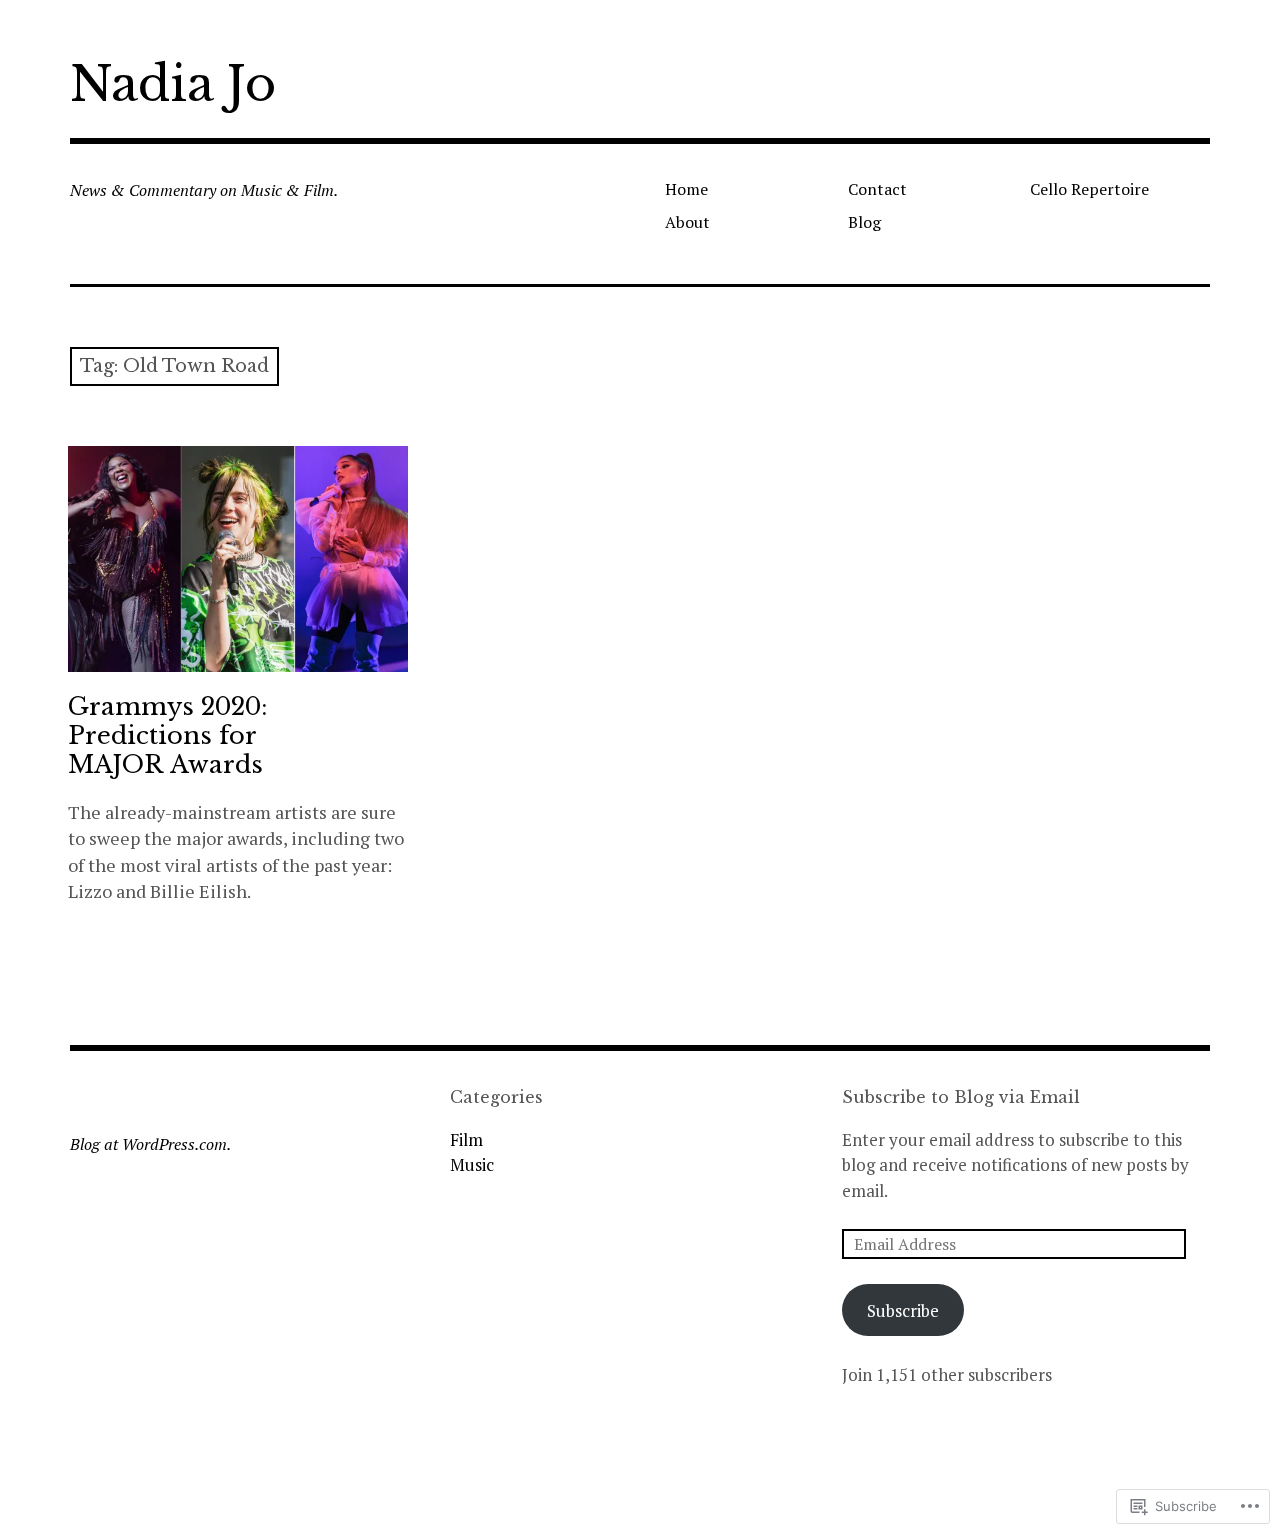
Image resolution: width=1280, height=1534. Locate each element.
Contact (877, 189)
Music (472, 1164)
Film (466, 1139)
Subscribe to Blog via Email (961, 1097)
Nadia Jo (173, 84)
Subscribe (903, 1310)
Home (686, 189)
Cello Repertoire (1089, 189)
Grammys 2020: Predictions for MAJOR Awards (168, 735)
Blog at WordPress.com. (150, 1144)
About (687, 222)
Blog (864, 222)
